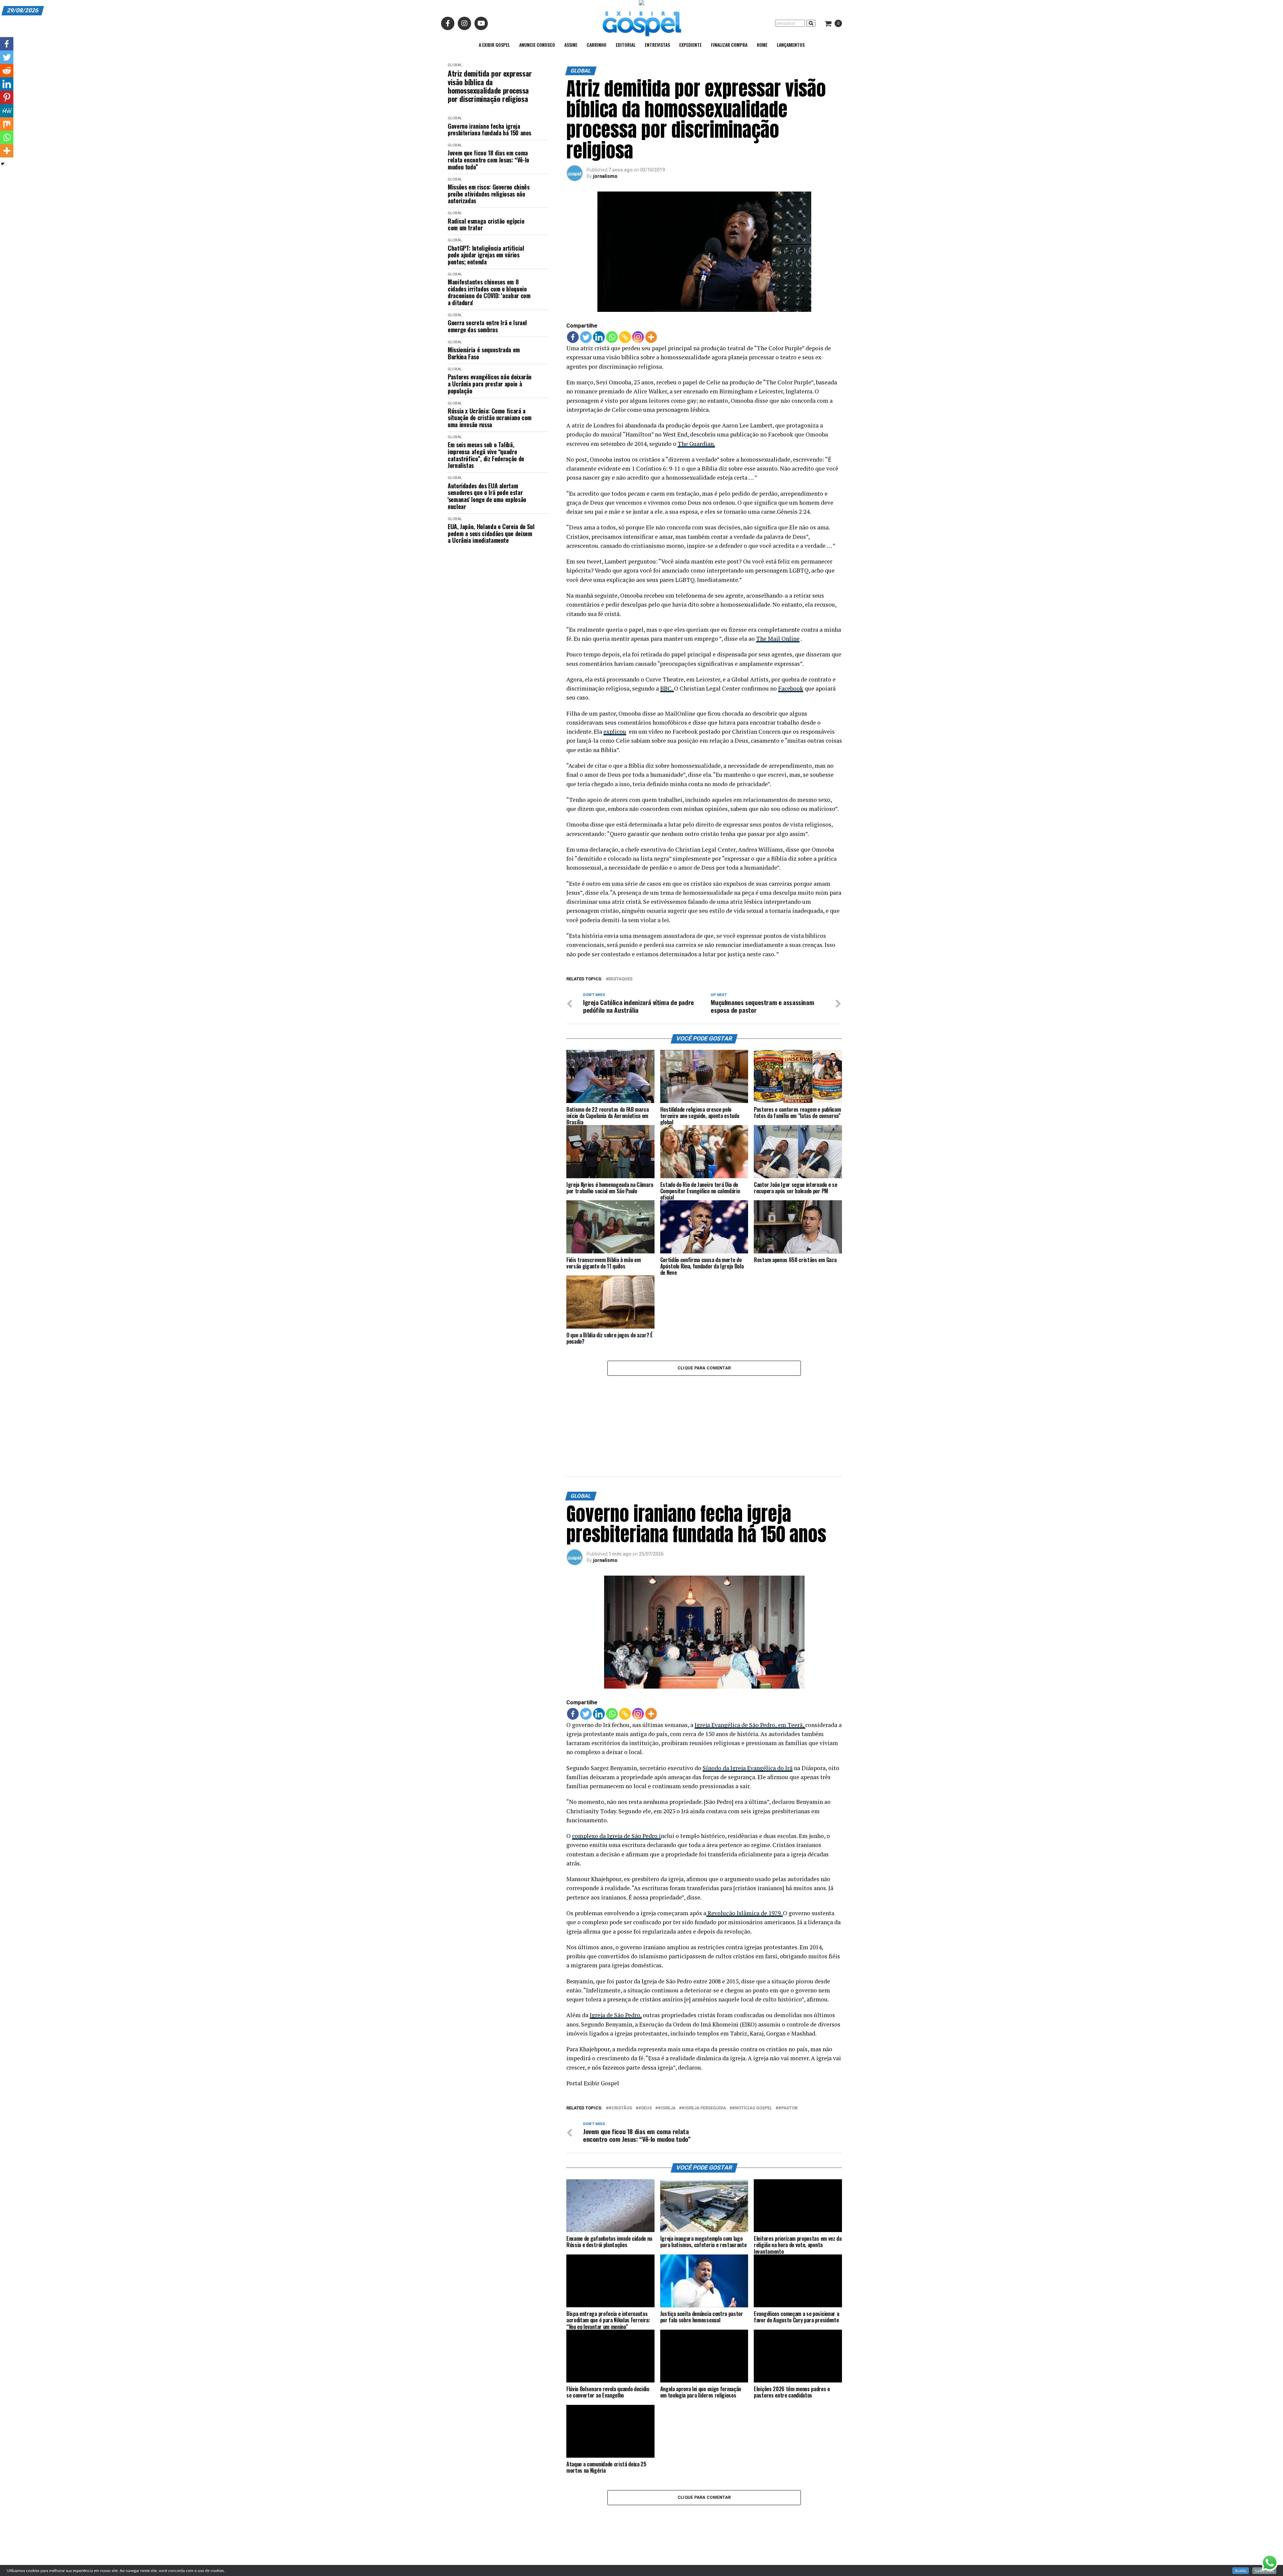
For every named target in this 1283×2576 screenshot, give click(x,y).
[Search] (811, 23)
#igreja (667, 2038)
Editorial (626, 45)
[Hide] (3, 164)
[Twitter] (586, 337)
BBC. (667, 688)
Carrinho (597, 45)
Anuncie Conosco (537, 45)
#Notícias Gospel (752, 2038)
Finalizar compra (729, 45)
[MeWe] (7, 111)
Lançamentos (791, 45)
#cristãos (620, 2038)
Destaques (620, 979)
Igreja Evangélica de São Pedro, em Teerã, (750, 1654)
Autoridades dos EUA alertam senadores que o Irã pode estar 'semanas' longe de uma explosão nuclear (487, 496)
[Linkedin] (599, 337)
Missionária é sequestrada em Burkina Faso (484, 353)
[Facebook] (573, 337)
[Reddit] (7, 71)
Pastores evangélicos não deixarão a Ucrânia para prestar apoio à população (490, 384)
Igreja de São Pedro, (616, 1945)
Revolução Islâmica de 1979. (745, 1843)
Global (455, 65)
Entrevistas (657, 45)
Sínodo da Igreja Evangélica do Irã (748, 1697)
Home (762, 45)
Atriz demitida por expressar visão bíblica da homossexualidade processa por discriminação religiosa (490, 86)
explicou (615, 731)
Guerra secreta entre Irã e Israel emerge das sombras (487, 326)
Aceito (1241, 2571)
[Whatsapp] (612, 337)
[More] (651, 337)
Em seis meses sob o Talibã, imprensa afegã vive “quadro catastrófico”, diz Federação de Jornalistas (486, 455)
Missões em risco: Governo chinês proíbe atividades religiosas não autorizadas (488, 194)
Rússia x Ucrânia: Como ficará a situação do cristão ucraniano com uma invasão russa (490, 418)
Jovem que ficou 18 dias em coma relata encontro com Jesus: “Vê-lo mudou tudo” (488, 160)
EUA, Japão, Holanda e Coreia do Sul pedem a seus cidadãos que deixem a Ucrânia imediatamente (491, 533)
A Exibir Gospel (494, 45)
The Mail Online (778, 639)
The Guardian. (696, 444)
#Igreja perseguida (704, 2038)
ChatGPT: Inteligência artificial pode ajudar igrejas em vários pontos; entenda (486, 255)
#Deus (645, 2038)
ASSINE (571, 45)
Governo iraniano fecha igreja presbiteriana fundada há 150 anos (489, 130)
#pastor (788, 2038)
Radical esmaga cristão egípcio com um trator (486, 224)
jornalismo (605, 176)
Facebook (791, 688)
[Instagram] (638, 337)
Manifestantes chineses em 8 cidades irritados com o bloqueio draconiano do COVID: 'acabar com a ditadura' (489, 292)
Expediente (690, 45)
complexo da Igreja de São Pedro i (616, 1766)
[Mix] (7, 124)
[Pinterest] (7, 97)
